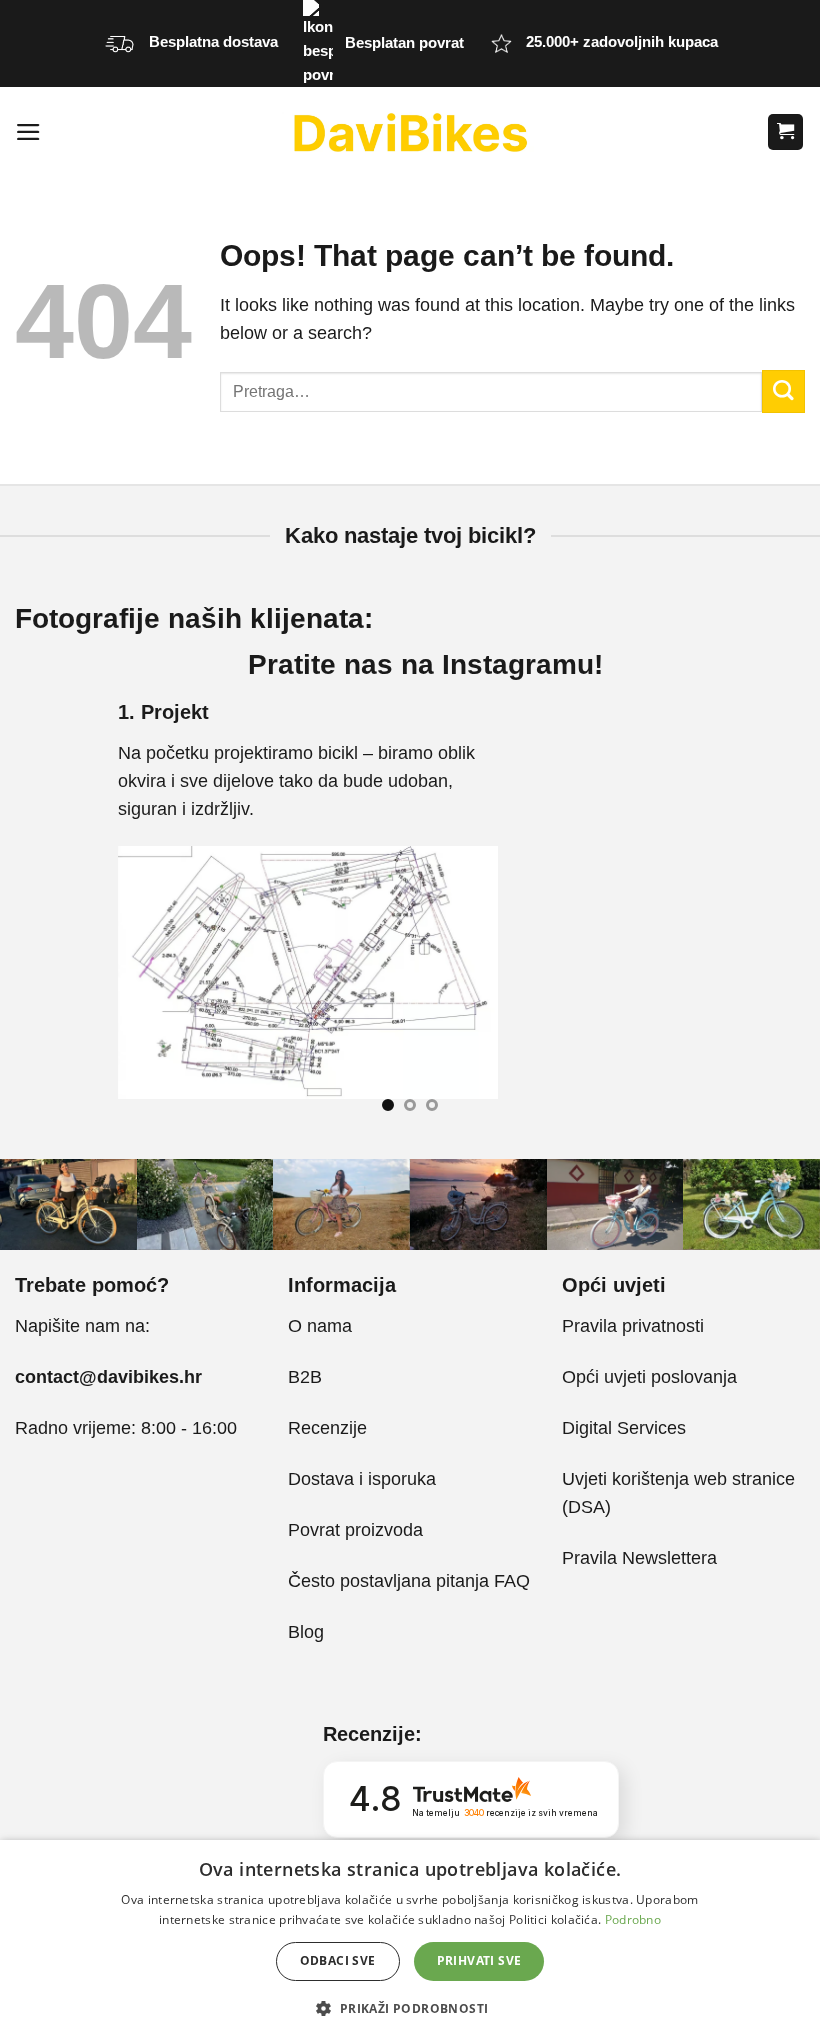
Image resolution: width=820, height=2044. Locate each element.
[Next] (778, 913)
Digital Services (626, 1428)
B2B (305, 1377)
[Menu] (28, 132)
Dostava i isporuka (362, 1479)
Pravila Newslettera (639, 1558)
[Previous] (42, 913)
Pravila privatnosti (633, 1326)
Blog (306, 1632)
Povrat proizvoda (355, 1530)
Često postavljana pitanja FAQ (409, 1581)
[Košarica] (785, 132)
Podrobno (633, 1919)
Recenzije (327, 1428)
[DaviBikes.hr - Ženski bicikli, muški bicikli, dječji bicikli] (410, 132)
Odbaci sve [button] (338, 1960)
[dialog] (410, 1942)
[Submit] (783, 391)
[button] (409, 2008)
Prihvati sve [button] (479, 1960)
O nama (320, 1326)
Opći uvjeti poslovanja (649, 1377)
